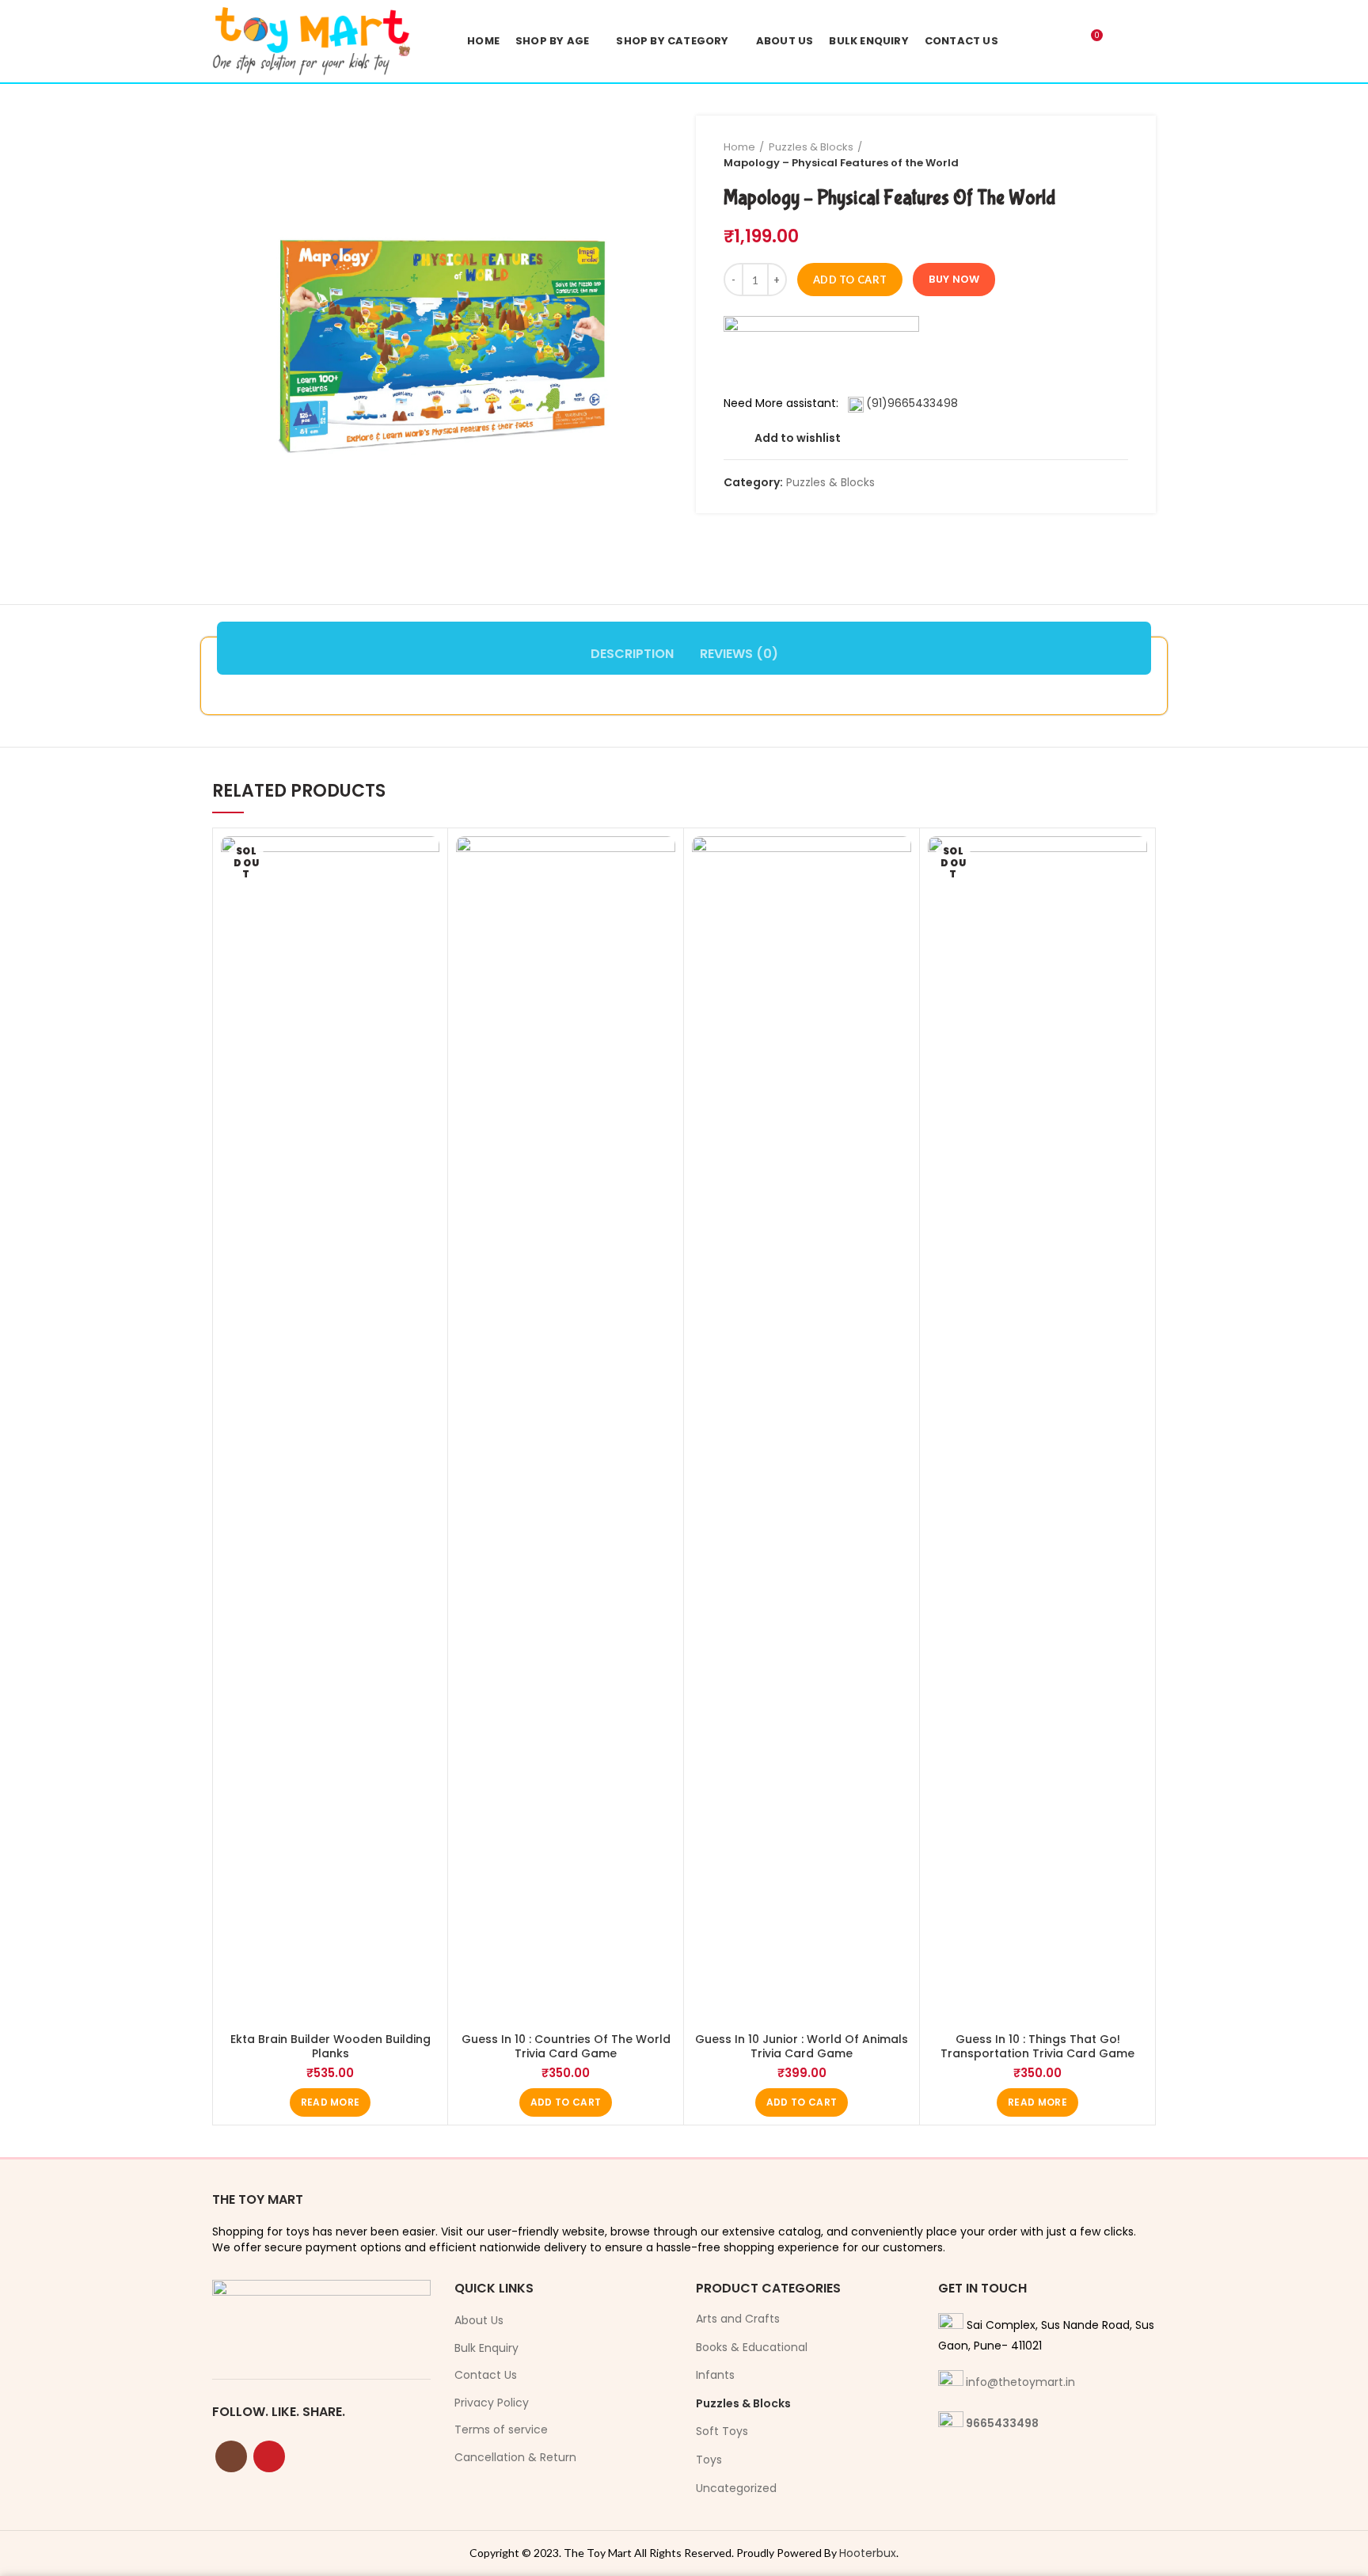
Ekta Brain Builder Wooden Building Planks (331, 2046)
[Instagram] (231, 2456)
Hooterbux (868, 2553)
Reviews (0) (739, 654)
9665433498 (1002, 2423)
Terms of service (501, 2430)
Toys (709, 2460)
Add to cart (850, 280)
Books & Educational (752, 2347)
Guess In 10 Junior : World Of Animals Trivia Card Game (802, 2046)
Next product (1120, 155)
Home (739, 147)
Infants (715, 2375)
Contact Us (486, 2375)
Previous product (1089, 155)
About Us (479, 2321)
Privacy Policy (492, 2403)
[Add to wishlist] (427, 862)
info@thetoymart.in (1020, 2382)
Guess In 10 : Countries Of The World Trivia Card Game (566, 2046)
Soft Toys (722, 2431)
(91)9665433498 (912, 403)
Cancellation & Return (515, 2458)
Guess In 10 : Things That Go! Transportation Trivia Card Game (1037, 2046)
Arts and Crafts (738, 2319)
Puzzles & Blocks (811, 147)
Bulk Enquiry (486, 2348)
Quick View (427, 898)
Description (632, 654)
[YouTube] (269, 2456)
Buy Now (954, 279)
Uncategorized (736, 2488)
